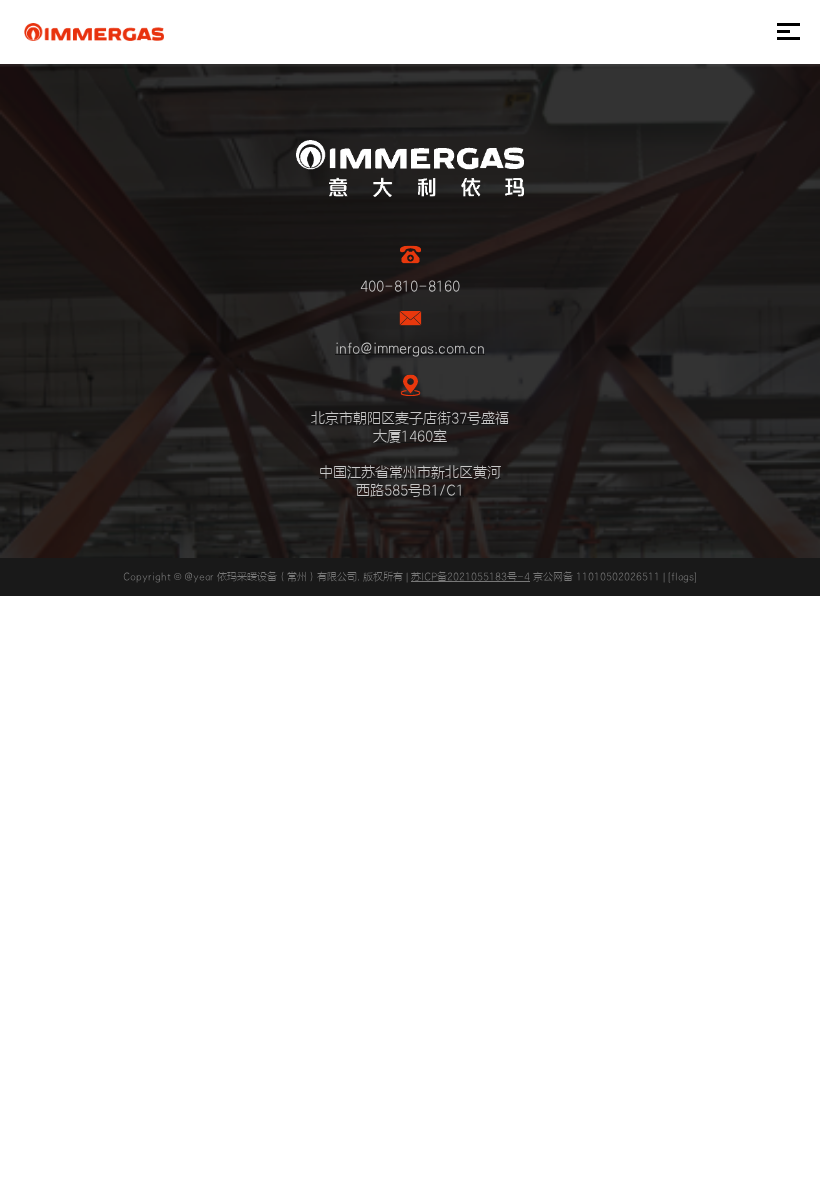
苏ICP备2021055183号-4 (470, 577)
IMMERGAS (93, 32)
